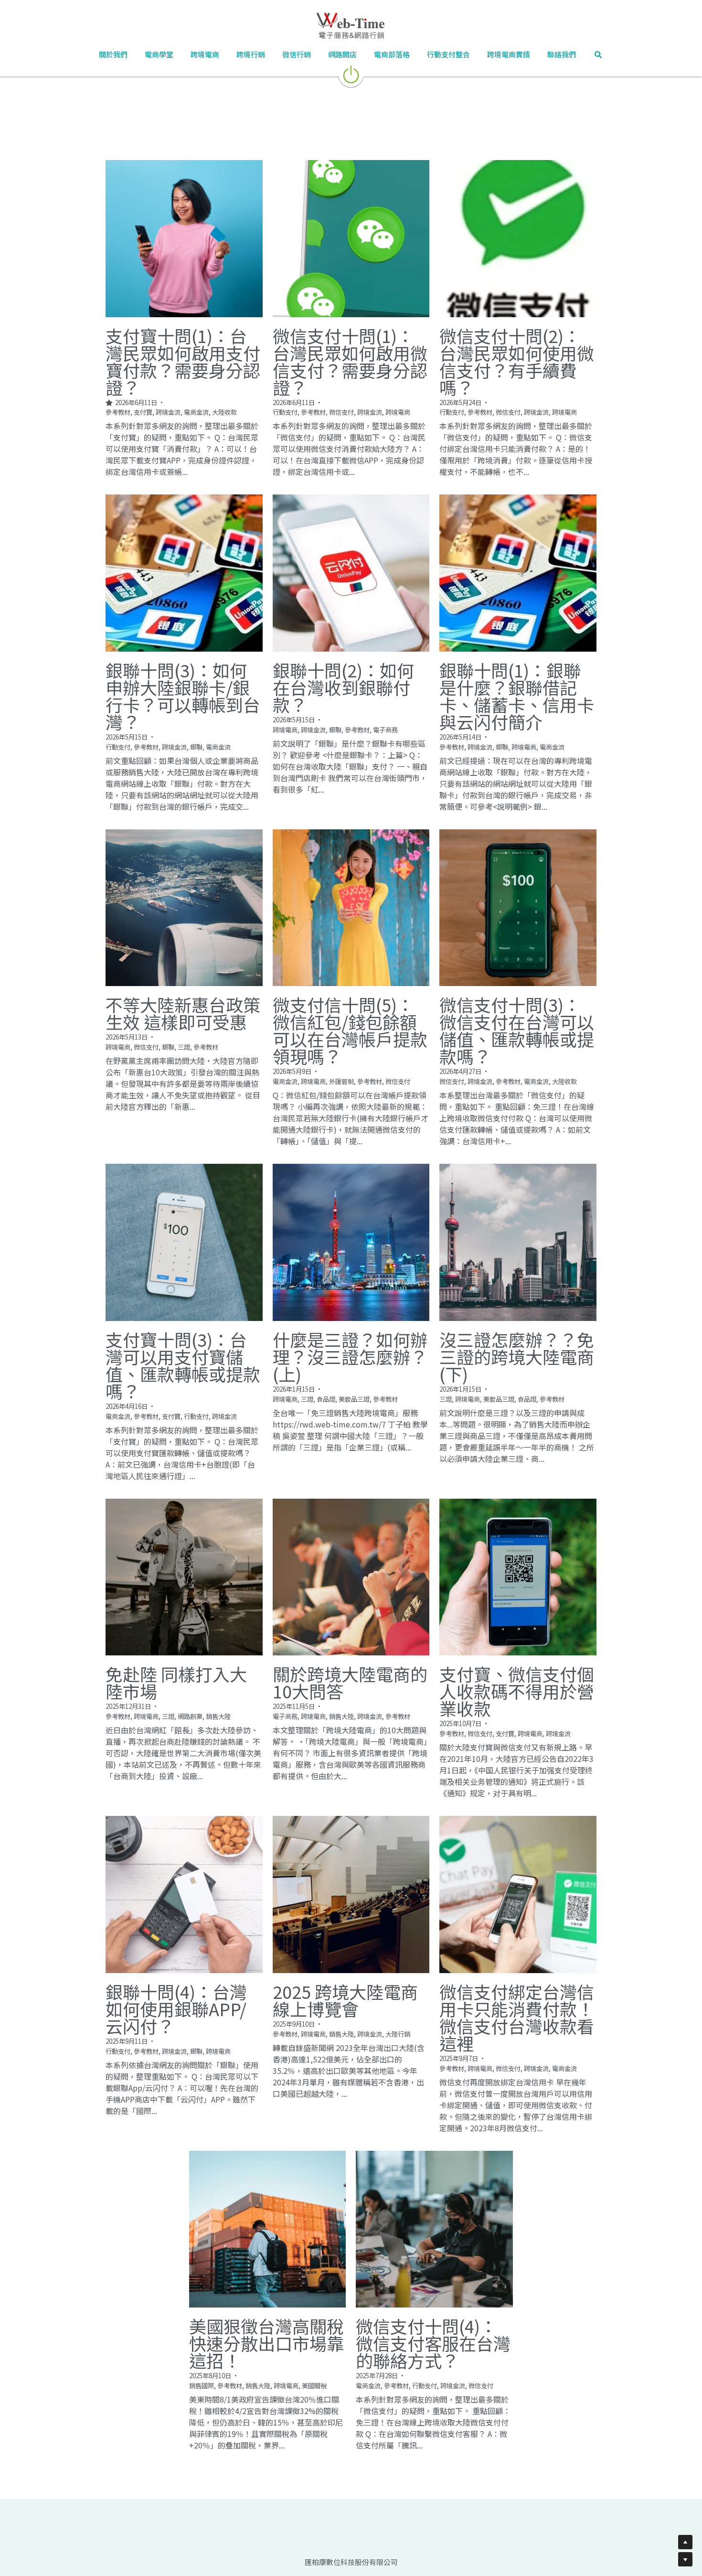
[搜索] (598, 55)
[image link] (351, 73)
